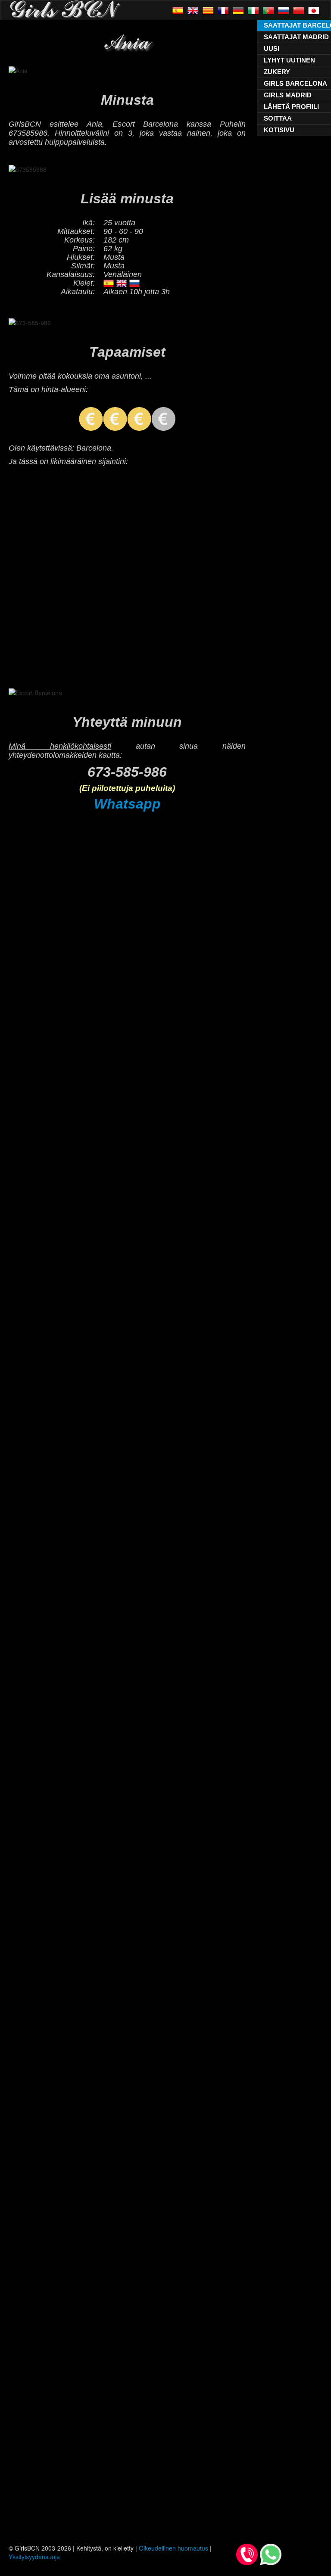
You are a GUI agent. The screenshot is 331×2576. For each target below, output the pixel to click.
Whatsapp (127, 804)
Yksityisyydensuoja (34, 2557)
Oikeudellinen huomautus (173, 2548)
